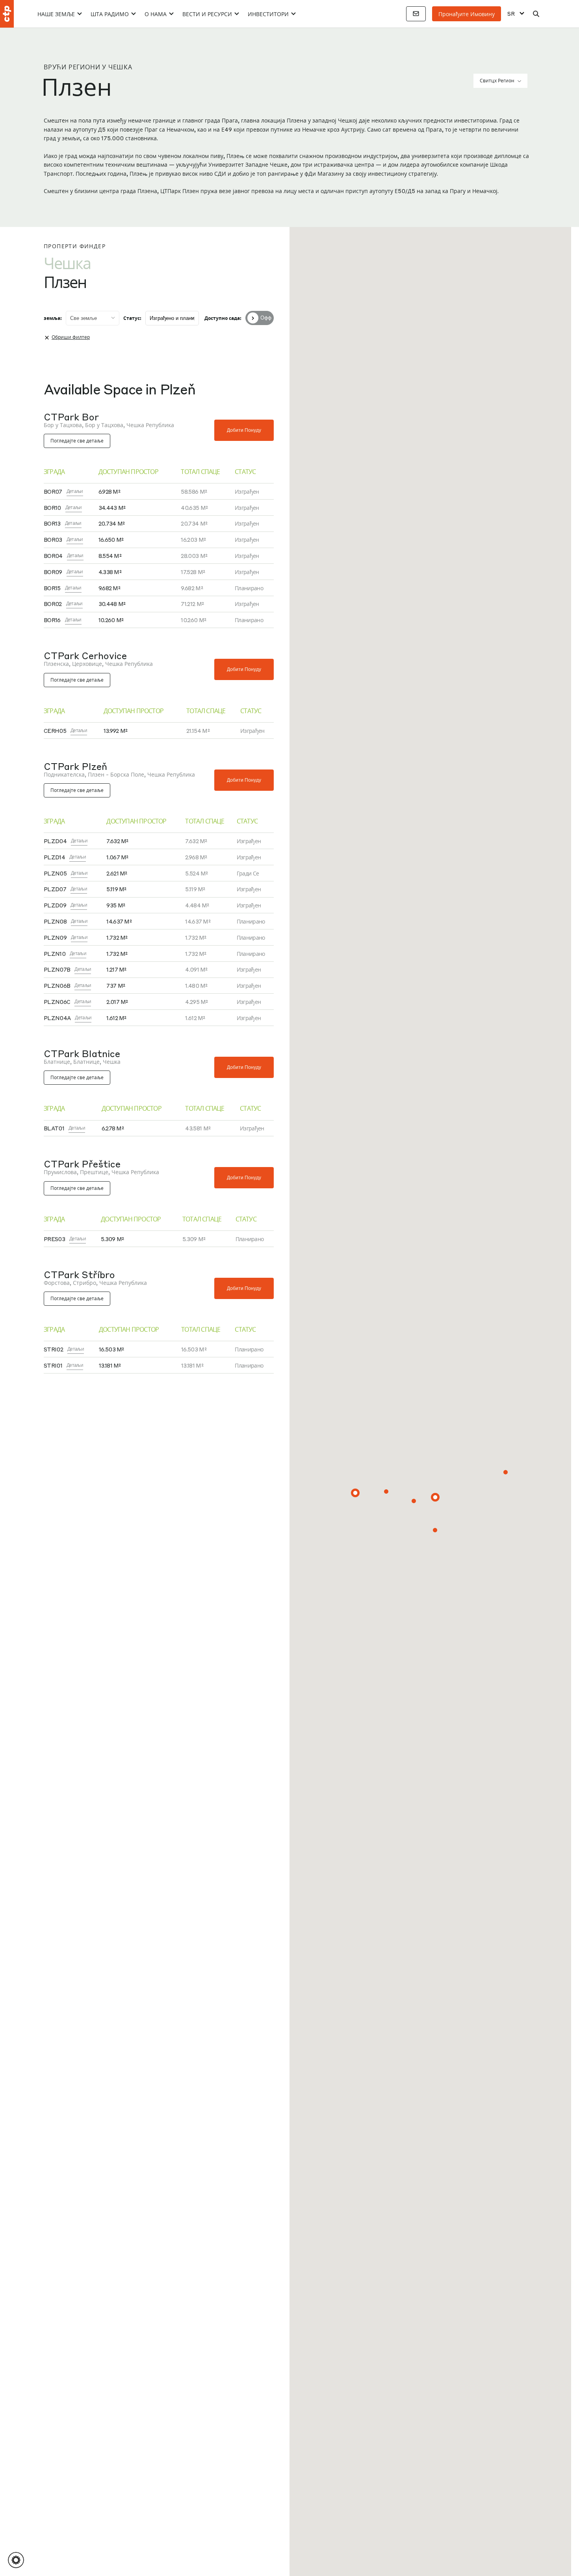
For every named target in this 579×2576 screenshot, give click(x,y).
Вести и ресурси (207, 14)
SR (511, 14)
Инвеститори (268, 14)
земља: (53, 318)
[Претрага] (536, 14)
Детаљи (75, 491)
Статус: (132, 318)
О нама (156, 14)
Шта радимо (110, 14)
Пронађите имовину (467, 14)
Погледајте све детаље (77, 441)
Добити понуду (244, 430)
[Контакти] (416, 14)
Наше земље (56, 14)
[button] (355, 1493)
